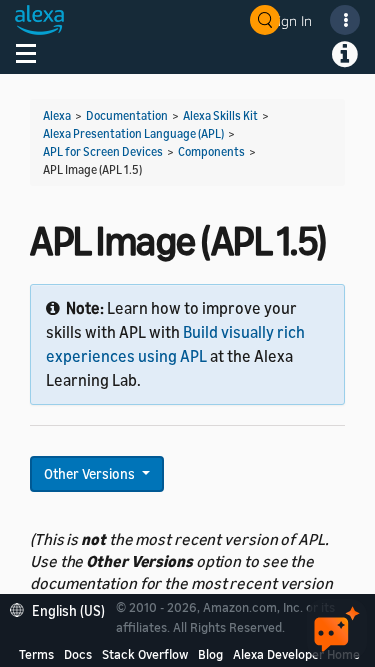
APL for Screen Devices (103, 151)
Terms (36, 654)
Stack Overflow (145, 654)
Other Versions (91, 473)
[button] (62, 608)
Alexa (57, 115)
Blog (210, 654)
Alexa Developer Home (296, 654)
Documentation (127, 115)
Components (211, 151)
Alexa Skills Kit (220, 115)
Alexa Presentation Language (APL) (133, 133)
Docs (78, 654)
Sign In (291, 20)
